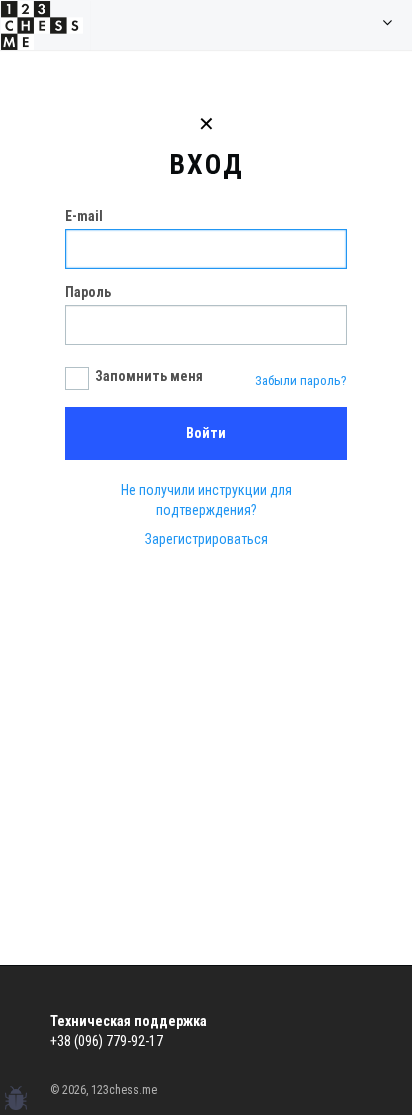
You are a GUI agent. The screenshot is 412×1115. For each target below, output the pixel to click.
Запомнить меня (149, 376)
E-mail (84, 216)
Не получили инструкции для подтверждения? (206, 500)
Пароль (88, 292)
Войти (206, 433)
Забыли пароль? (301, 380)
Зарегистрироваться (206, 539)
